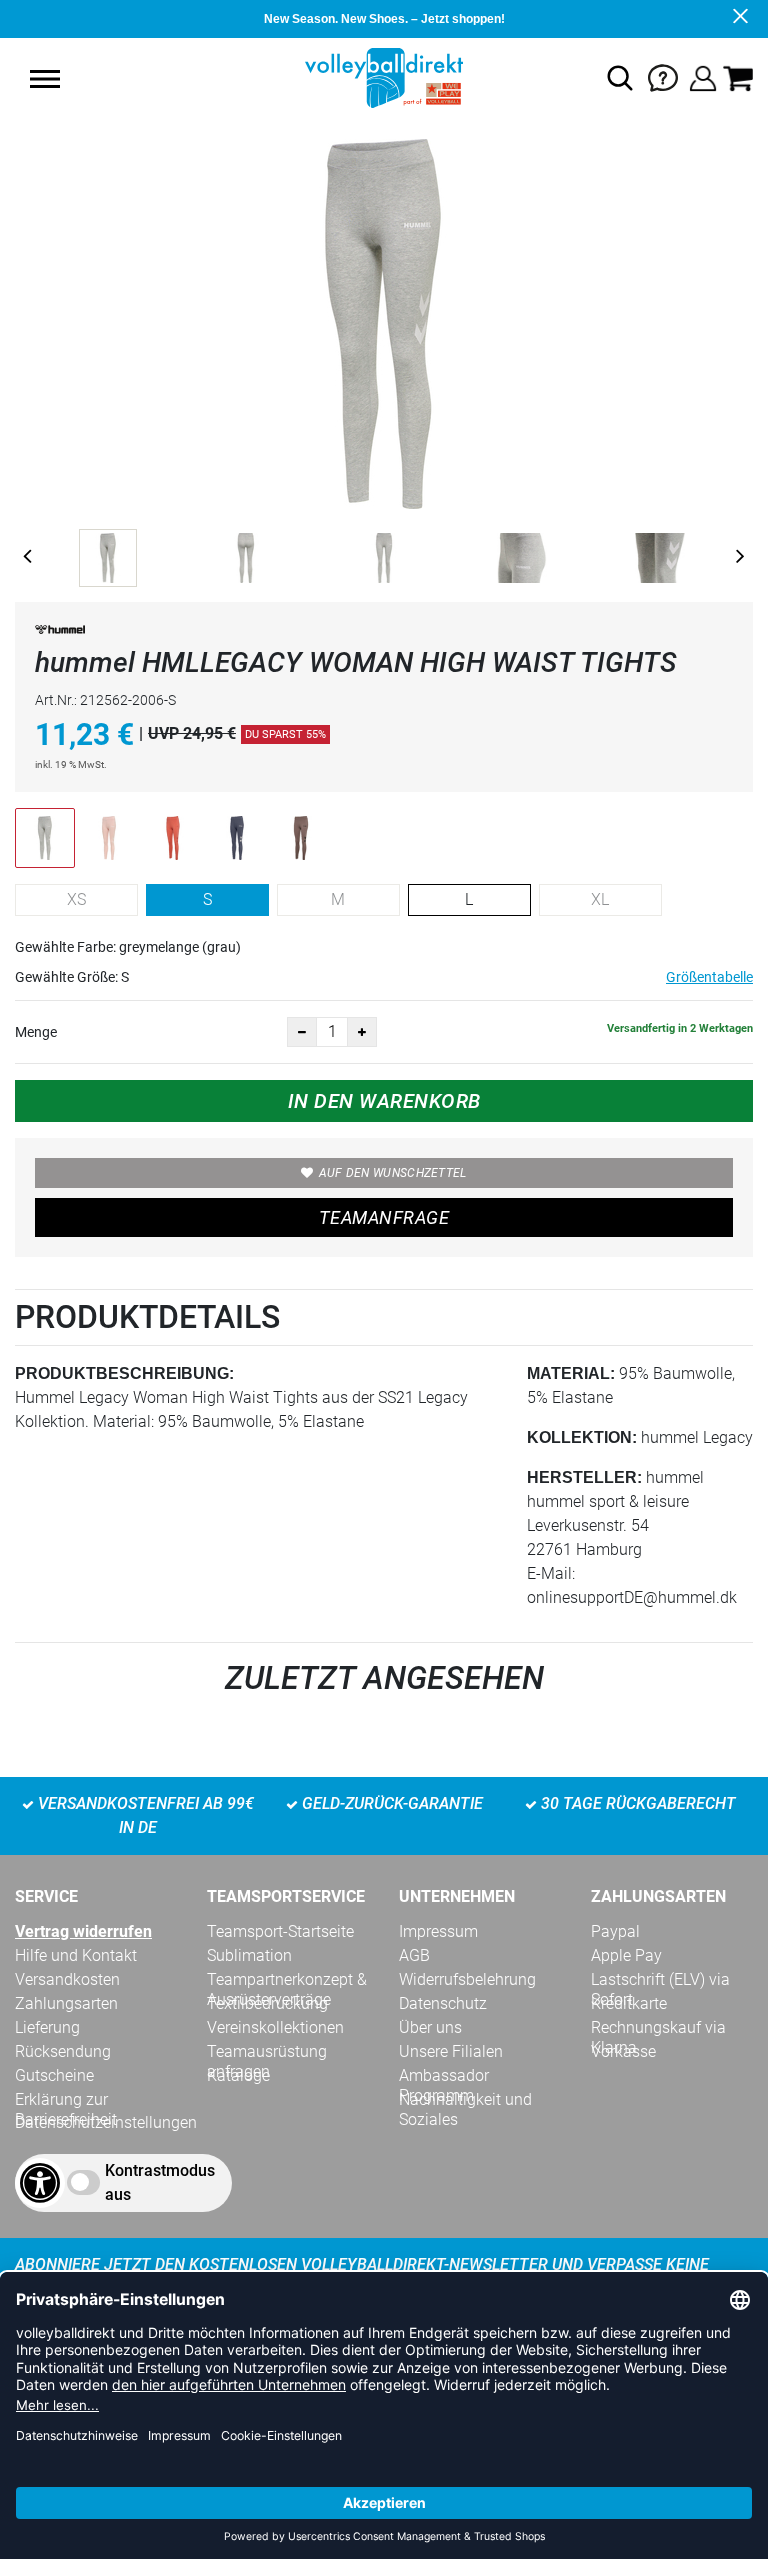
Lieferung (47, 2027)
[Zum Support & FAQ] (663, 76)
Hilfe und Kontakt (76, 1955)
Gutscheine (54, 2075)
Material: (571, 1373)
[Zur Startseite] (384, 76)
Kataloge (238, 2075)
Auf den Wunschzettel (393, 1173)
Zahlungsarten (66, 2003)
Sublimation (249, 1955)
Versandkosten (67, 1979)
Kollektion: (582, 1437)
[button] (45, 79)
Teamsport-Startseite (280, 1931)
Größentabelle (709, 977)
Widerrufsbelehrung (467, 1979)
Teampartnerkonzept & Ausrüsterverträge (287, 1980)
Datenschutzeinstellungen (106, 2122)
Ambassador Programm (444, 2076)
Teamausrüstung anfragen (267, 2052)
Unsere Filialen (451, 2051)
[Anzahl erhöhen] (362, 1032)
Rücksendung (63, 2051)
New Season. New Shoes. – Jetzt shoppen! (384, 19)
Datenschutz (443, 2003)
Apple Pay (626, 1955)
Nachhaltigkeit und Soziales (465, 2100)
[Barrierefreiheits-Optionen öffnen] (40, 2183)
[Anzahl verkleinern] (302, 1032)
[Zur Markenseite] (60, 633)
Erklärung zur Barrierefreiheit (66, 2100)
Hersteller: (584, 1477)
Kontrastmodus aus (160, 2182)
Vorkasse (623, 2051)
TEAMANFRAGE (384, 1217)
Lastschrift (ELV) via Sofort (660, 1980)
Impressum (438, 1931)
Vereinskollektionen (275, 2027)
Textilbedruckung (267, 2003)
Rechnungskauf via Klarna (658, 2028)
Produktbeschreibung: (124, 1373)
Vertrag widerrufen (83, 1931)
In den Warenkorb (384, 1101)
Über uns (430, 2027)
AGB (414, 1955)
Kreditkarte (629, 2003)
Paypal (615, 1931)
